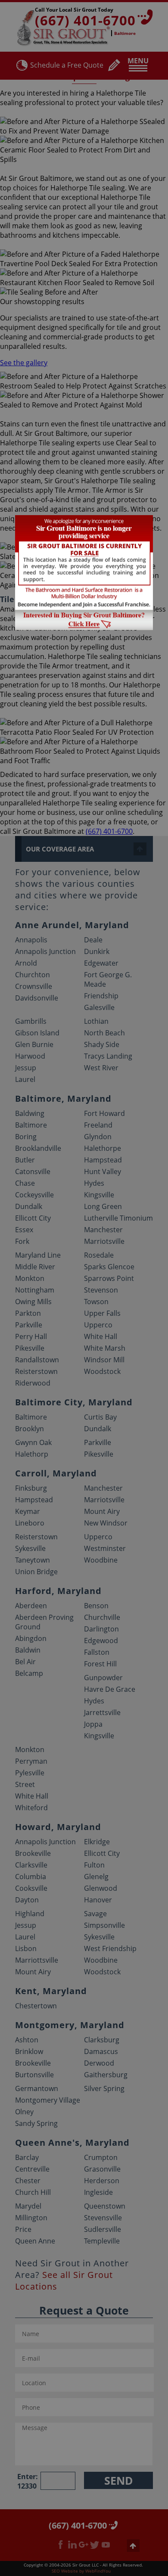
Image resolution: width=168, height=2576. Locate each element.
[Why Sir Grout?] (84, 628)
